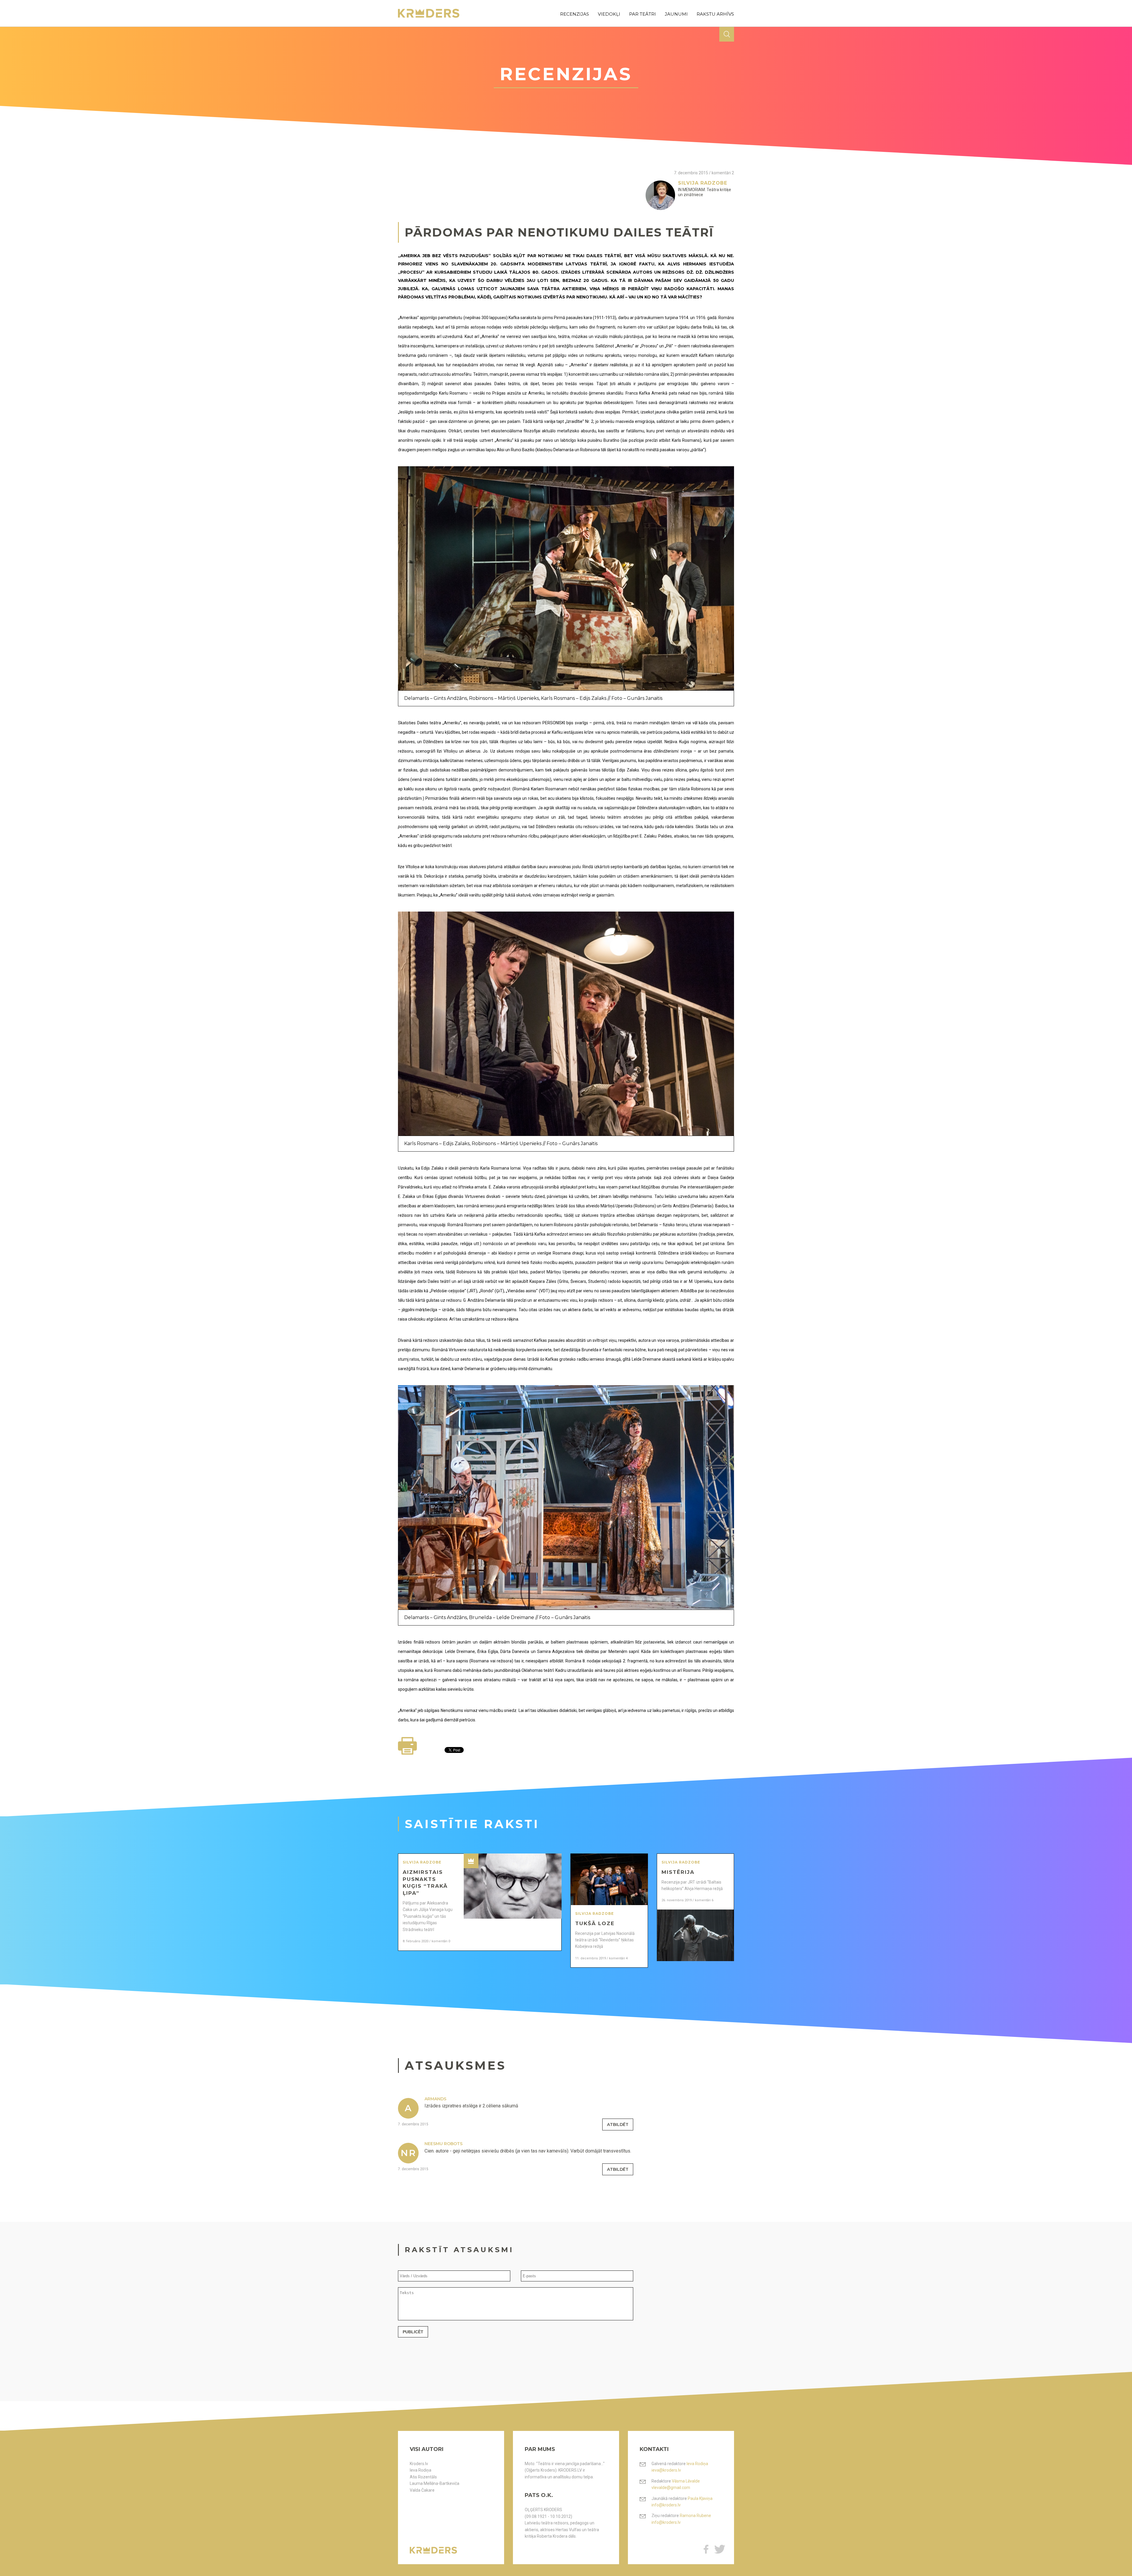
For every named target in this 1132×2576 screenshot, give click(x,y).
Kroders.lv (419, 2464)
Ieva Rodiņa (421, 2470)
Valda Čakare (422, 2490)
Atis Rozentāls (423, 2477)
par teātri (642, 14)
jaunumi (676, 14)
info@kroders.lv (666, 2505)
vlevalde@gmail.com (671, 2488)
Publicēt (413, 2332)
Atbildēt (618, 2124)
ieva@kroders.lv (666, 2470)
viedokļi (609, 14)
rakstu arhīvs (715, 14)
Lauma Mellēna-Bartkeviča (435, 2483)
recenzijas (575, 14)
